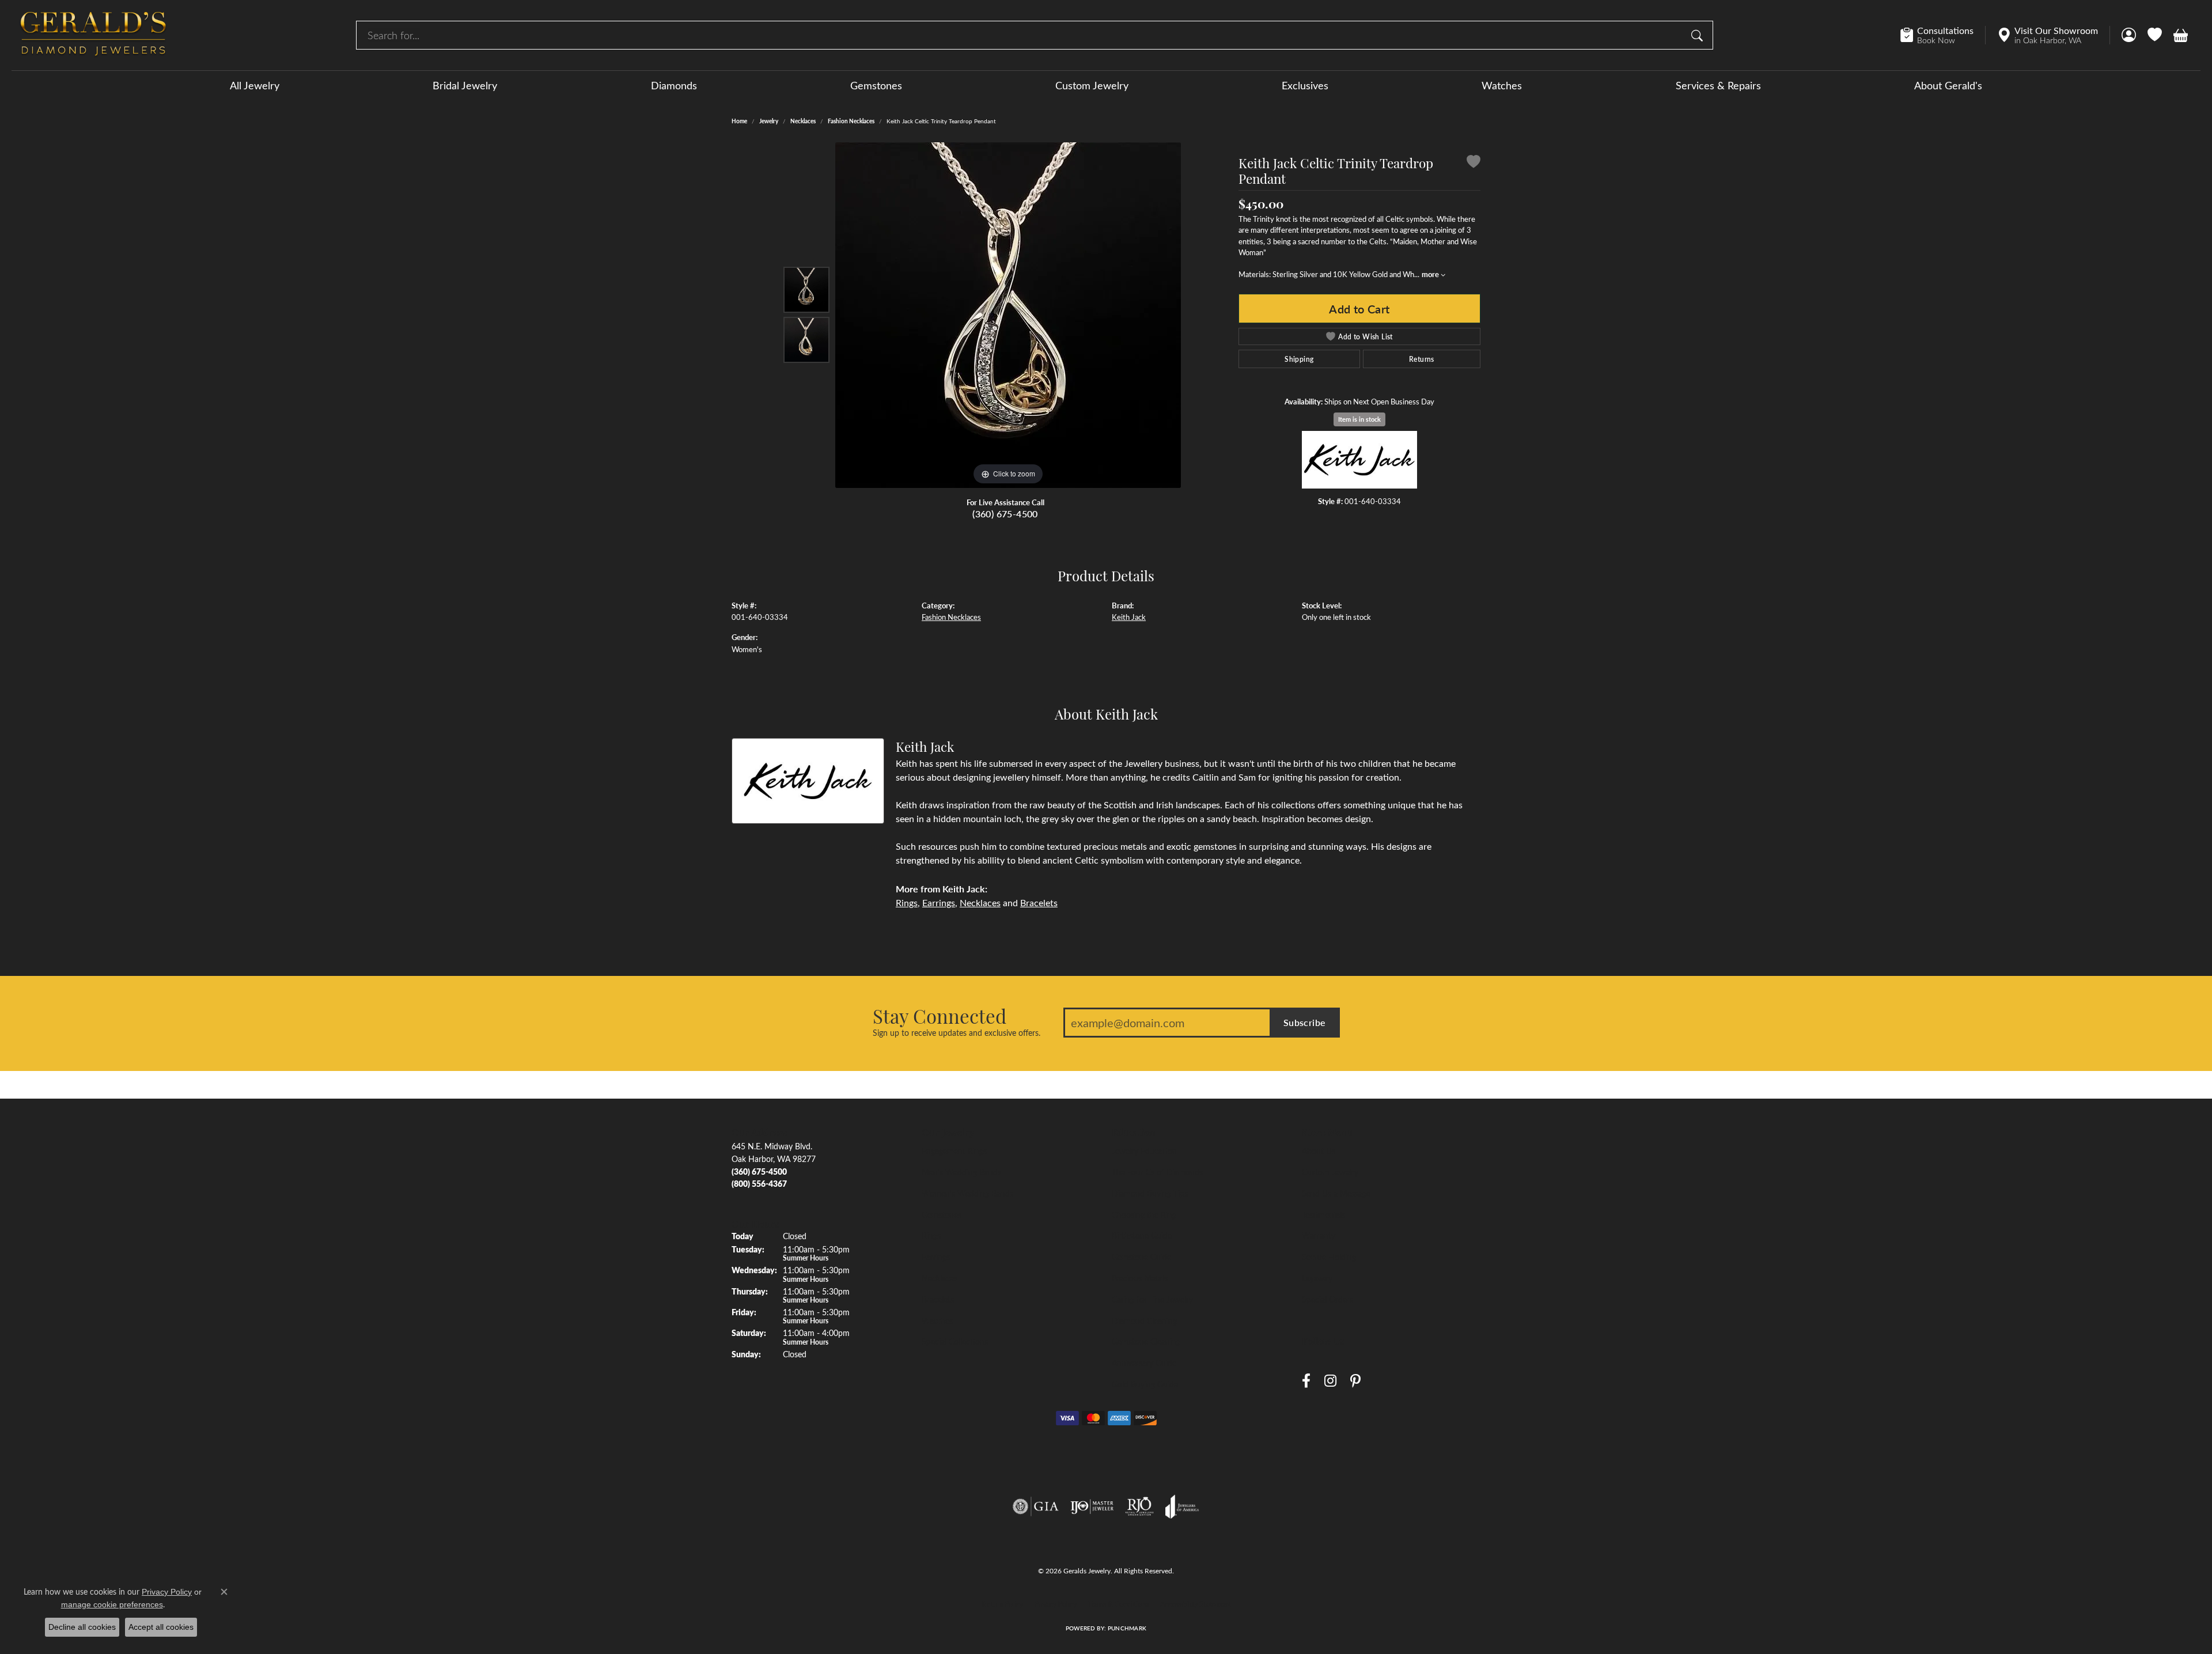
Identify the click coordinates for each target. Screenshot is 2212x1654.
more (1431, 274)
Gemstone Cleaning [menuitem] (1146, 1341)
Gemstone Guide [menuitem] (1141, 1256)
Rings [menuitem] (931, 1235)
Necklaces (803, 121)
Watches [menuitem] (937, 1320)
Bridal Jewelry (465, 85)
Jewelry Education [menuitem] (1144, 1150)
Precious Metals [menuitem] (1140, 1278)
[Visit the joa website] (1182, 1507)
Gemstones (876, 85)
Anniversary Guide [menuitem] (1144, 1362)
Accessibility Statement (1195, 1604)
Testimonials (1323, 1214)
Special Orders (1327, 1299)
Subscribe (1305, 1022)
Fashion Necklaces (851, 121)
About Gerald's (1948, 85)
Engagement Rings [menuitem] (954, 1150)
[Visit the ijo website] (1092, 1507)
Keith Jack (1129, 617)
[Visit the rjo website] (1139, 1507)
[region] (1008, 315)
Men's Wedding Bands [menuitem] (961, 1172)
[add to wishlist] (1474, 163)
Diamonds (674, 85)
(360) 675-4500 (1005, 514)
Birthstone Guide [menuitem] (1142, 1235)
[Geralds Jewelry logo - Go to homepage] (93, 35)
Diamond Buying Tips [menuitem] (1150, 1193)
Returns (1422, 359)
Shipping (1299, 359)
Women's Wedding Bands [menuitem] (967, 1193)
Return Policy (1003, 1604)
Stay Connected (940, 1016)
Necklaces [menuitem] (940, 1278)
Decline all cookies (82, 1627)
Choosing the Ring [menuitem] (1144, 1214)
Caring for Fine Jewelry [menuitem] (1152, 1299)
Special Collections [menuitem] (955, 1341)
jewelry (769, 121)
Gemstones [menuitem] (942, 1214)
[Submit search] (1699, 35)
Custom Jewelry (1092, 85)
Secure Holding (1329, 1256)
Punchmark (1127, 1628)
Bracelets (1039, 902)
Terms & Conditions (1118, 1604)
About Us (1319, 1150)
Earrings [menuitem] (936, 1256)
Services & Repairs (1718, 85)
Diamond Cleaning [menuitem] (1144, 1320)
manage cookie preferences (112, 1604)
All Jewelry (255, 85)
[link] (1943, 35)
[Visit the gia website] (1036, 1507)
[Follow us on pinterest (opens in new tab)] (1355, 1381)
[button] (2129, 35)
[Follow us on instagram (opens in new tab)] (1330, 1381)
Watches (1502, 85)
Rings (907, 902)
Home (739, 121)
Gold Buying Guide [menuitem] (1145, 1384)
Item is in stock (1359, 419)
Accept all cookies (161, 1627)
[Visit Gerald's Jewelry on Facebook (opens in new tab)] (1306, 1381)
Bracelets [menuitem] (938, 1299)
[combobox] (1021, 35)
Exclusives (1305, 85)
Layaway (1317, 1278)
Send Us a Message (1336, 1193)
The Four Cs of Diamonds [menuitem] (1157, 1172)
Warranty (1319, 1235)
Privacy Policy (1056, 1604)
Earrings (939, 902)
